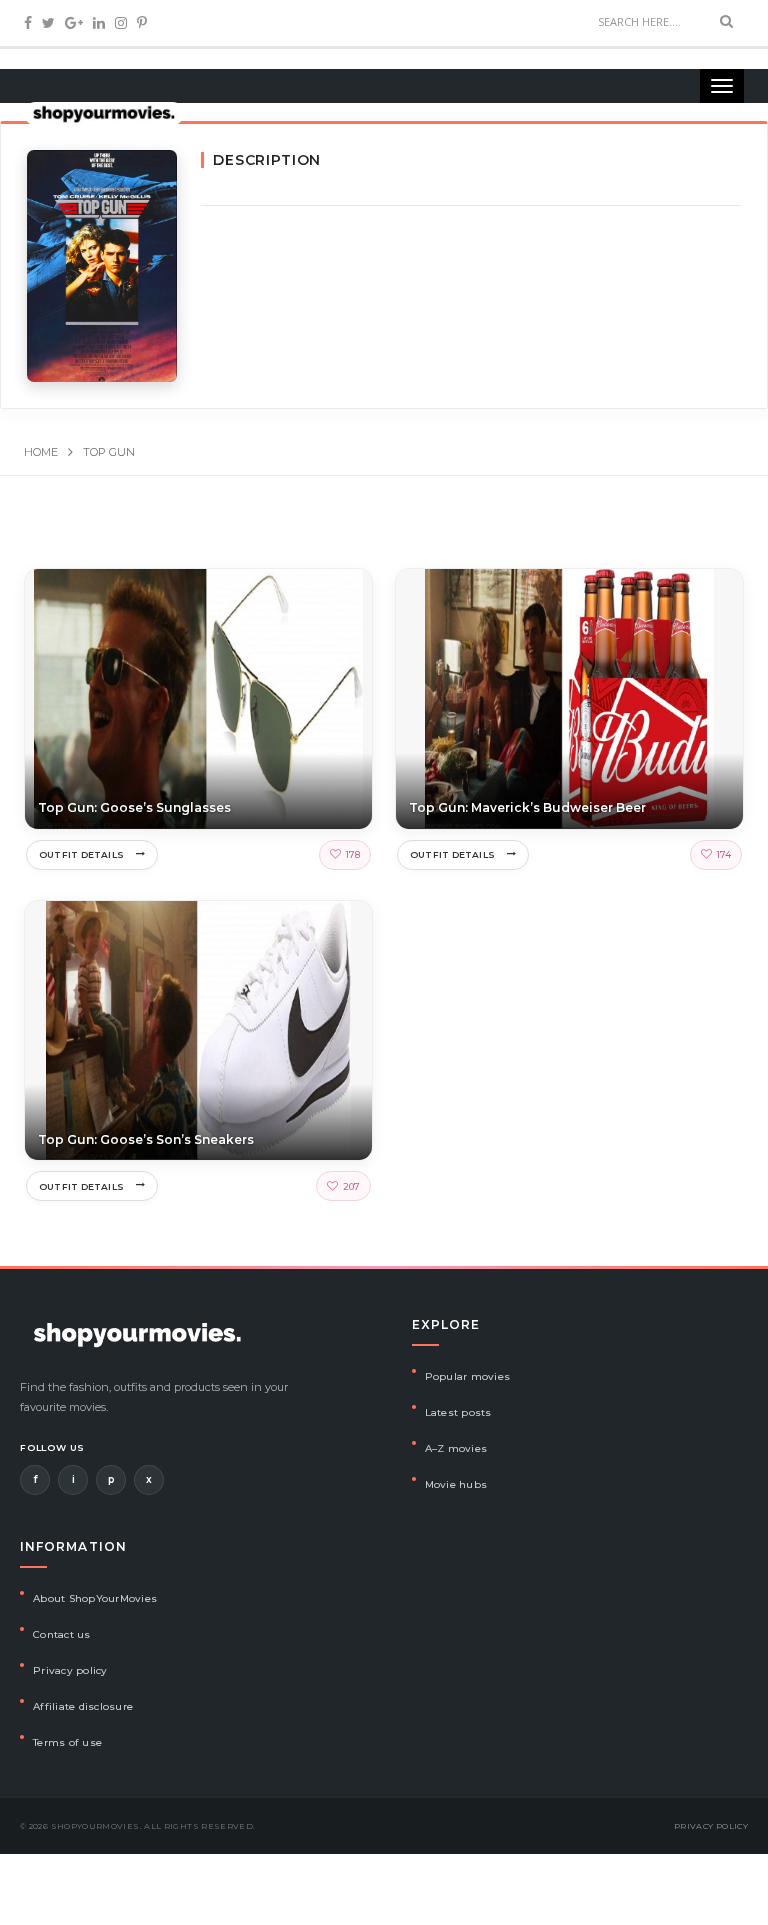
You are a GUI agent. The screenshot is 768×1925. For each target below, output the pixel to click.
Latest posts (458, 1412)
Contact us (62, 1634)
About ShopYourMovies (95, 1598)
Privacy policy (70, 1670)
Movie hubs (456, 1484)
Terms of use (67, 1742)
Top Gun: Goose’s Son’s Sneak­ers (146, 1139)
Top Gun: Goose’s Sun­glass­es (134, 807)
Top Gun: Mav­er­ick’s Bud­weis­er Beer (527, 807)
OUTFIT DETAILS (81, 854)
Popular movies (468, 1376)
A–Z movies (456, 1448)
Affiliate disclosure (83, 1706)
